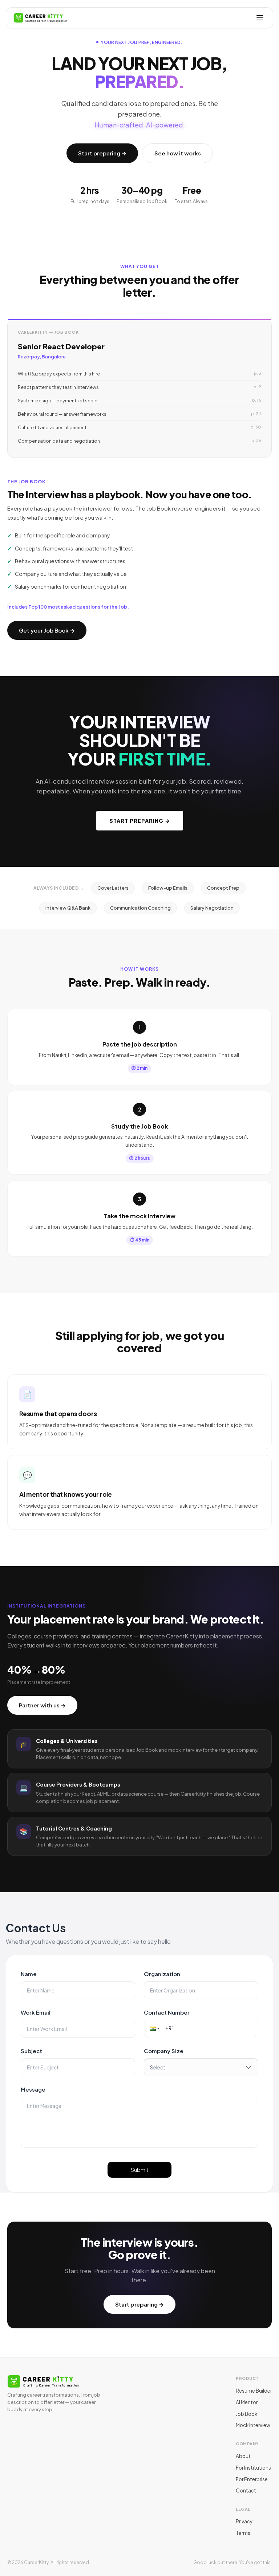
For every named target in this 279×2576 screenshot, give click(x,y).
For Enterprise (252, 2479)
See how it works (178, 153)
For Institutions (253, 2468)
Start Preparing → (140, 821)
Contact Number (167, 2012)
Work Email (36, 2012)
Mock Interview (253, 2425)
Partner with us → (42, 1705)
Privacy (244, 2521)
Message (33, 2089)
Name (29, 1974)
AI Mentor (247, 2402)
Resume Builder (254, 2391)
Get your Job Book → (47, 630)
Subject (31, 2051)
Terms (243, 2533)
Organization (162, 1974)
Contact (246, 2490)
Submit (140, 2170)
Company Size (164, 2051)
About (243, 2456)
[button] (154, 2028)
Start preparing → (102, 153)
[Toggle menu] (260, 18)
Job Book (246, 2414)
